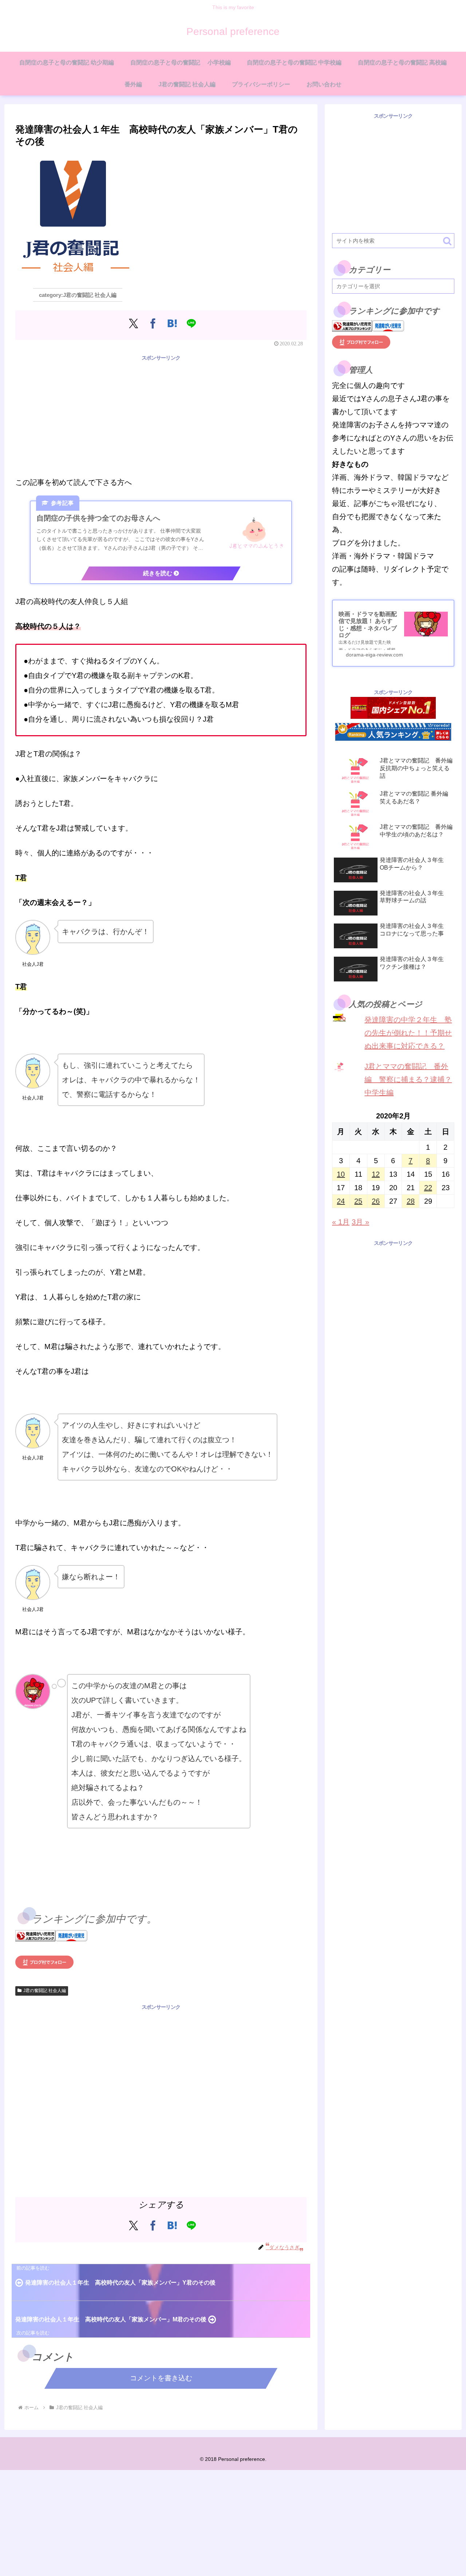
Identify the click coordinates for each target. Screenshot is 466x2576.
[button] (447, 241)
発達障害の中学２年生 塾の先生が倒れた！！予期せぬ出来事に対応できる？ (408, 1033)
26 (376, 1201)
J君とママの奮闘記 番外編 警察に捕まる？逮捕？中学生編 (408, 1079)
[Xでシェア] (133, 323)
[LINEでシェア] (191, 323)
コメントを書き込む (161, 2378)
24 (341, 1201)
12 (376, 1174)
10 (341, 1174)
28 (411, 1201)
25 (358, 1201)
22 (428, 1188)
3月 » (360, 1222)
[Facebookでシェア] (153, 323)
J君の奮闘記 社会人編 (45, 1991)
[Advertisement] (161, 414)
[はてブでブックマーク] (172, 323)
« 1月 (341, 1222)
